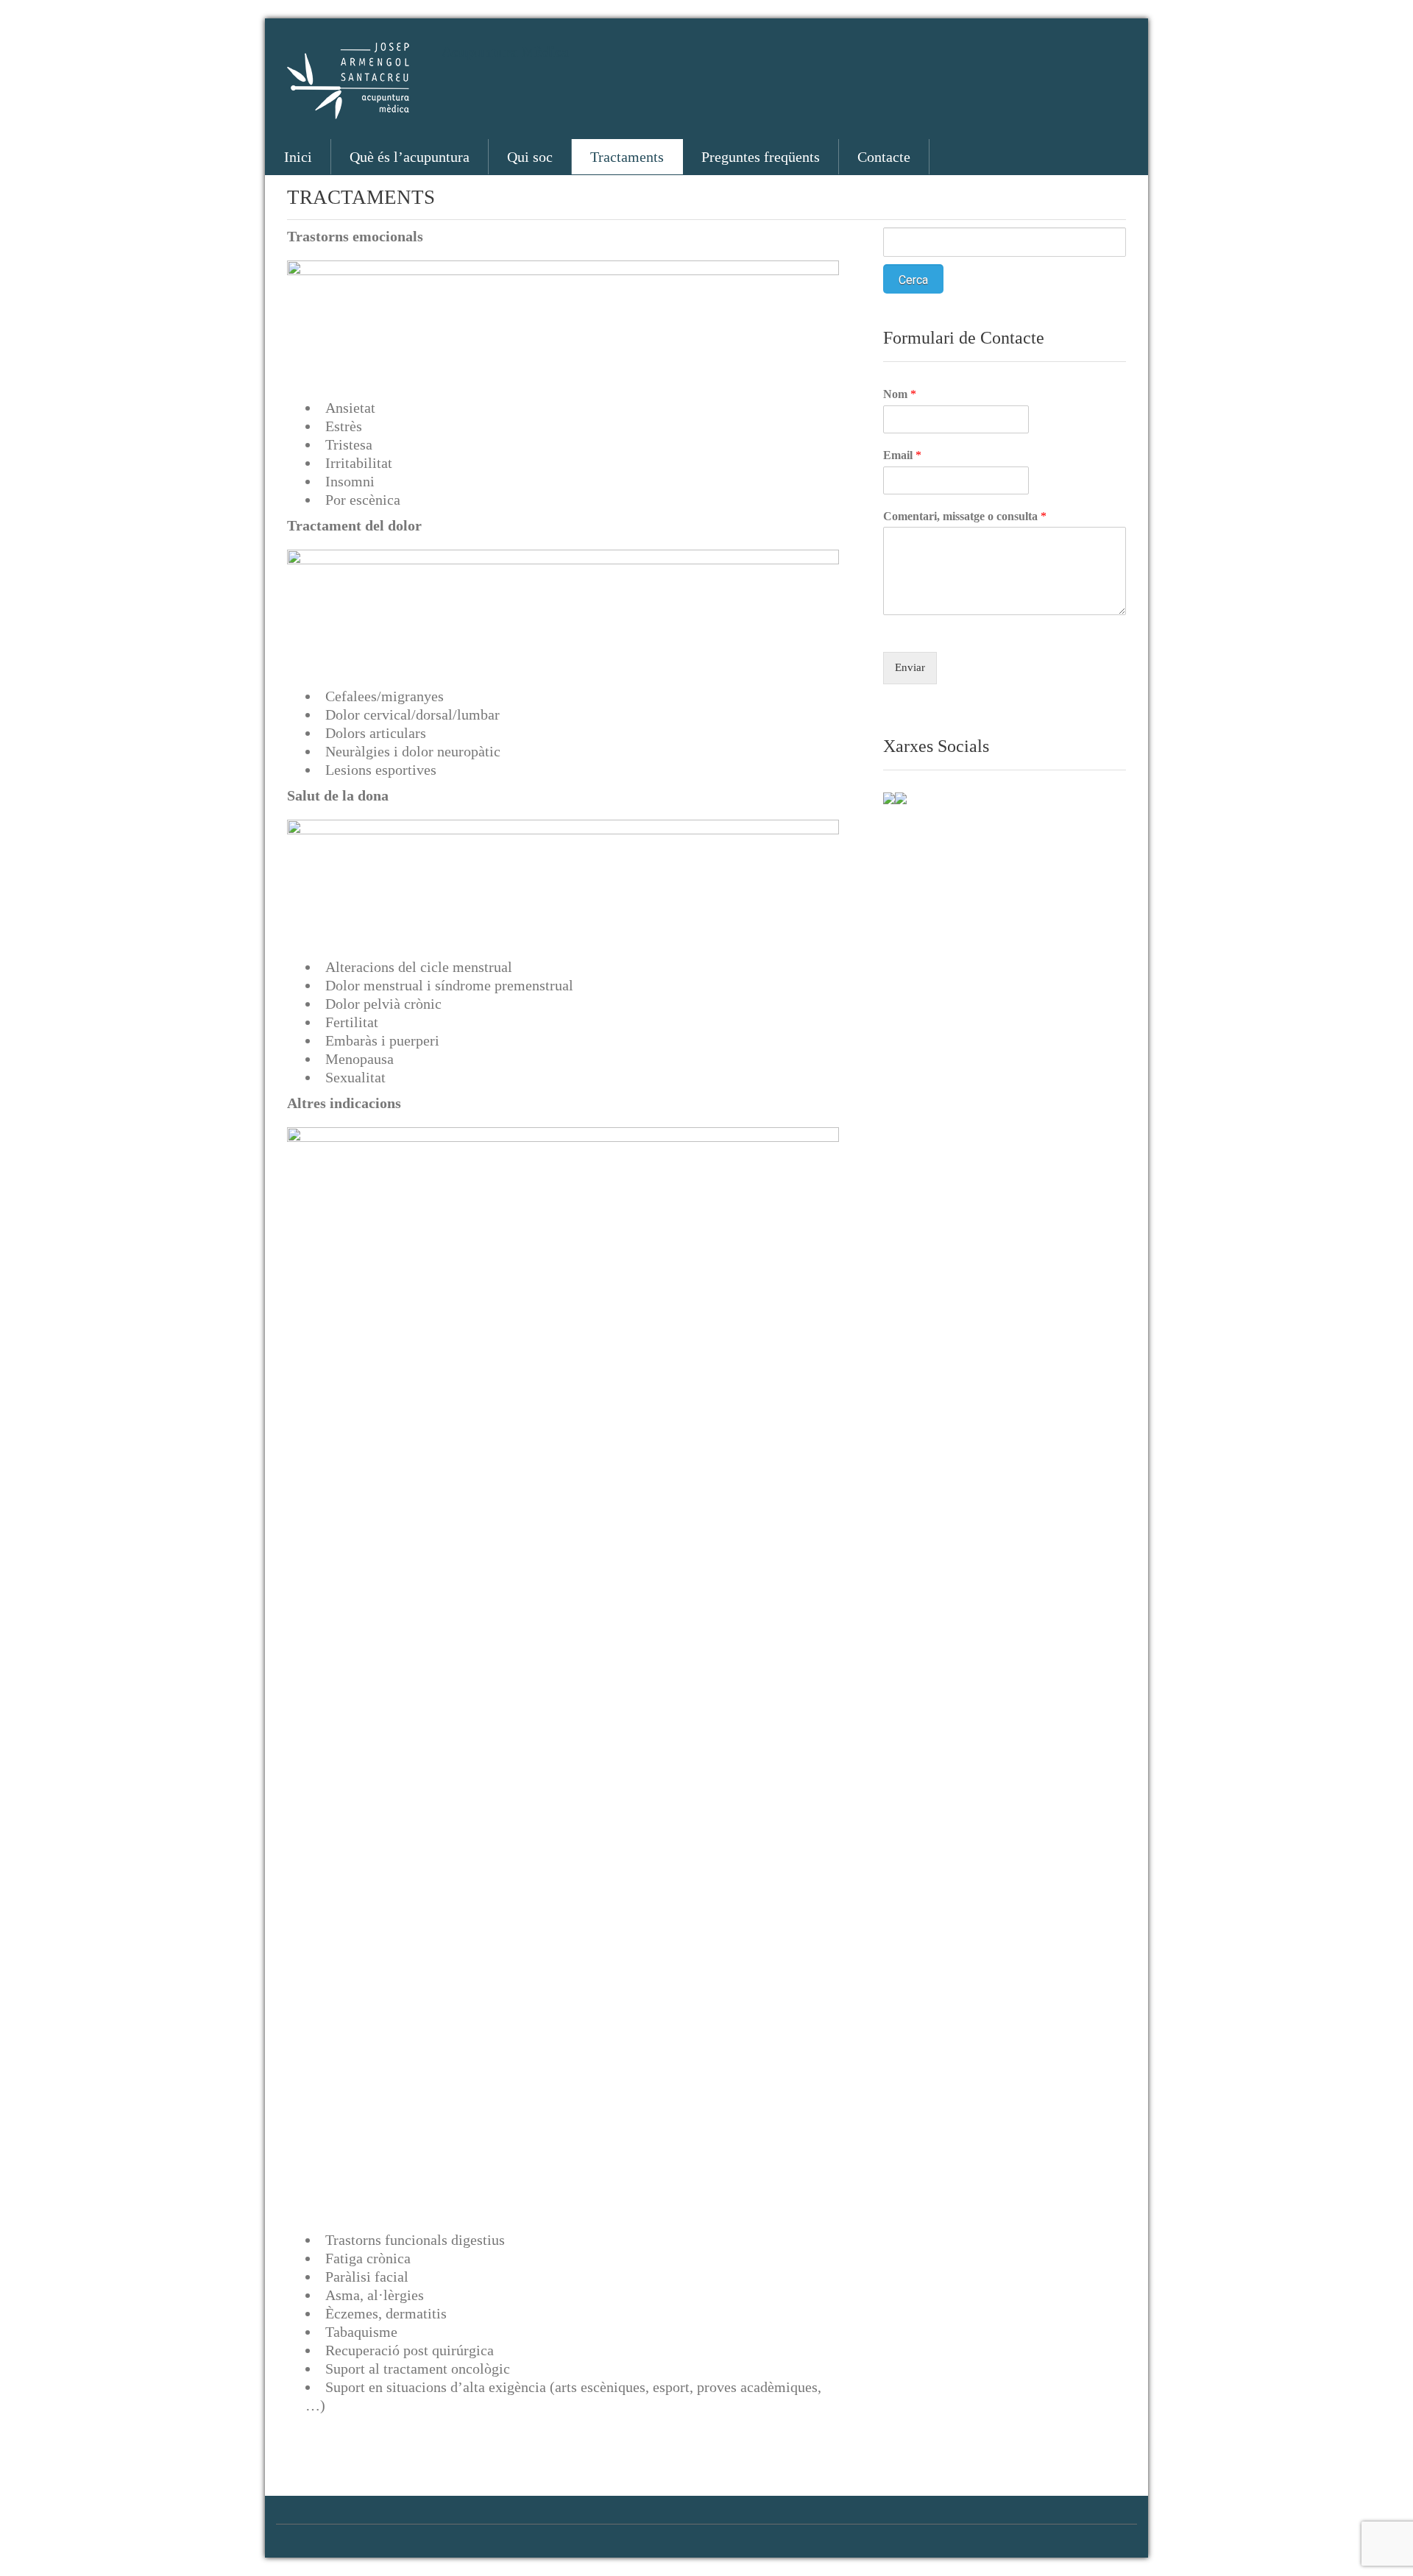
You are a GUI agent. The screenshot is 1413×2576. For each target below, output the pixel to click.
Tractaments (627, 157)
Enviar (910, 667)
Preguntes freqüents (761, 157)
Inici (298, 157)
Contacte (884, 157)
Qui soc (530, 157)
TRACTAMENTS (361, 197)
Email (902, 455)
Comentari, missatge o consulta (965, 516)
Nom (900, 394)
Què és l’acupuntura (410, 157)
